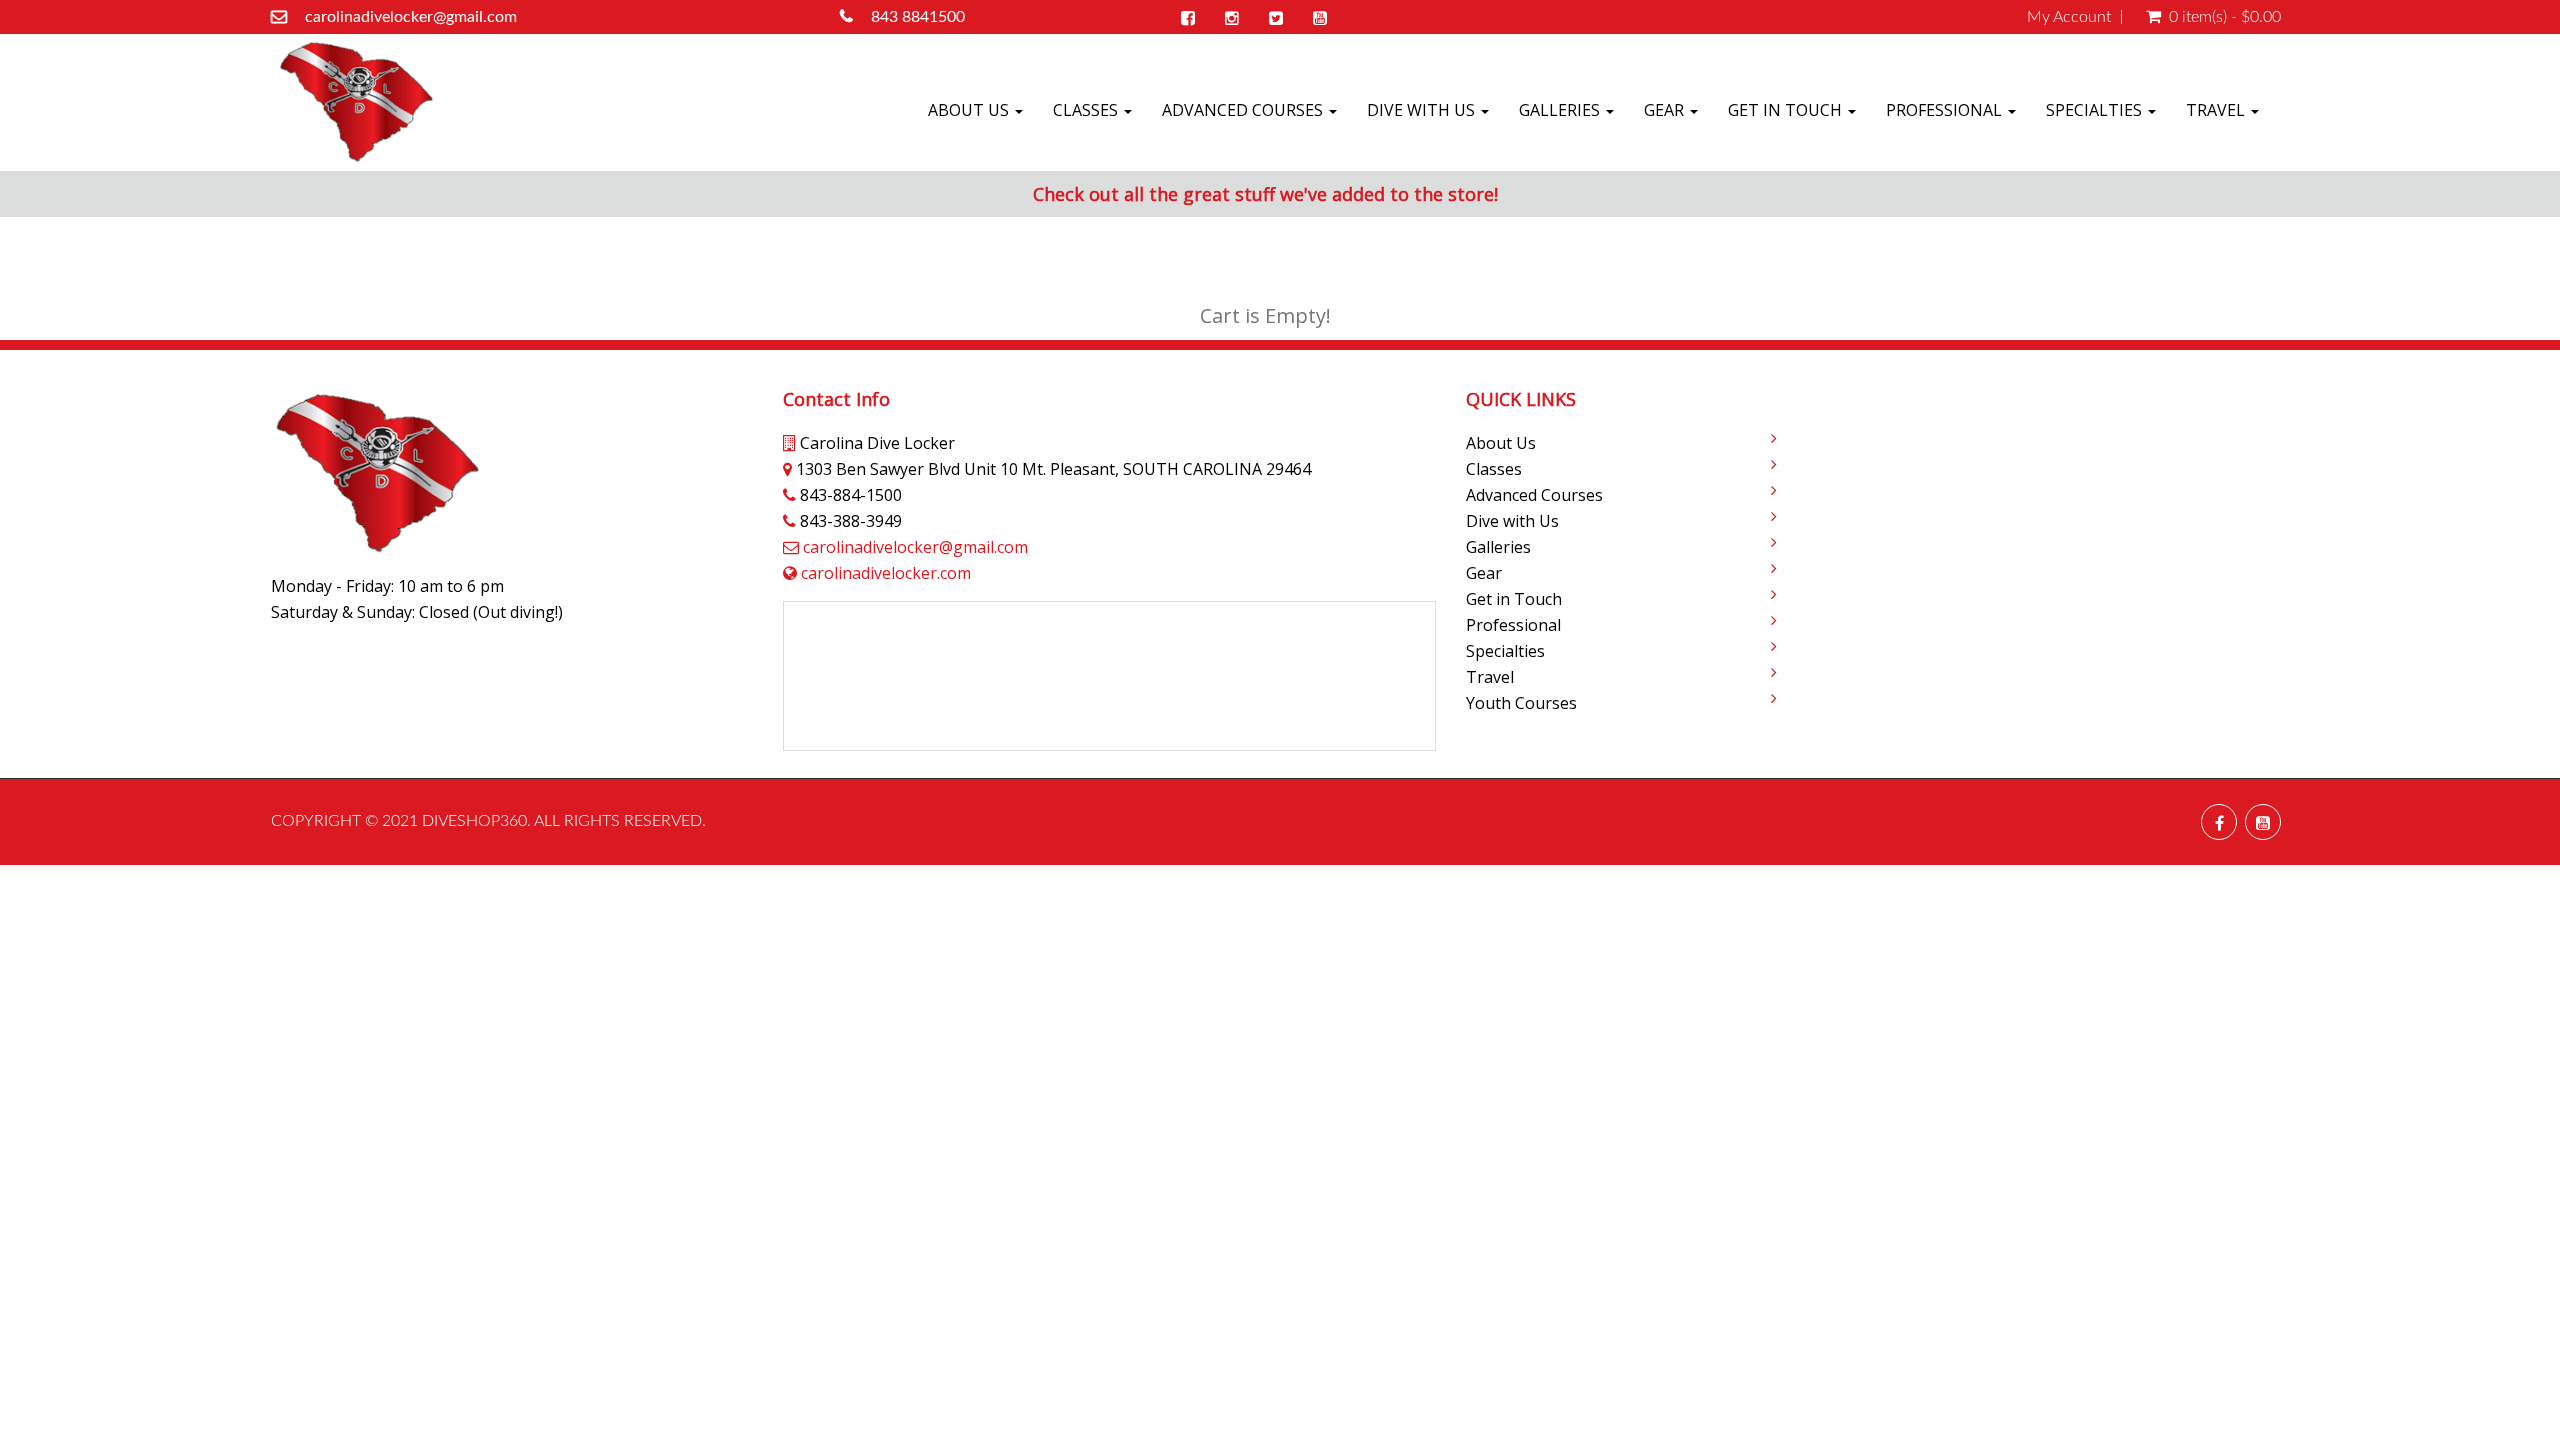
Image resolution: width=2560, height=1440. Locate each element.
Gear (1666, 110)
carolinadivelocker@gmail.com (411, 17)
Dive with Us (1423, 110)
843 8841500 (918, 17)
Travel (2217, 110)
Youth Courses (1521, 703)
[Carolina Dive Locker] (356, 102)
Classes (1087, 110)
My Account (2069, 17)
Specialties (2096, 110)
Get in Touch (1787, 110)
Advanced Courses (1244, 110)
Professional (1946, 110)
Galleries (1561, 110)
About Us (970, 110)
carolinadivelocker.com (886, 573)
